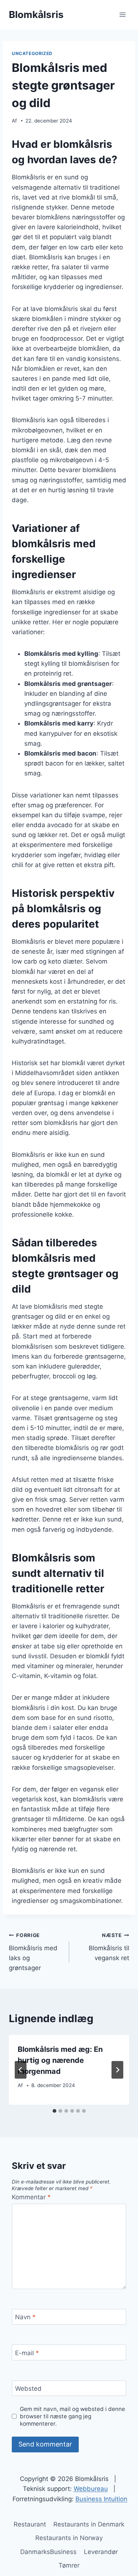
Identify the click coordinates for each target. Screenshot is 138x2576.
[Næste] (117, 2070)
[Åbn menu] (122, 14)
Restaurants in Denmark (89, 2524)
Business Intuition (101, 2499)
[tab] (54, 2111)
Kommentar (31, 2197)
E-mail (27, 2353)
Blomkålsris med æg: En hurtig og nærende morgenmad (60, 2060)
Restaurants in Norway (69, 2538)
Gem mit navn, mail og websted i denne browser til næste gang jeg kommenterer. (72, 2416)
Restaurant (30, 2524)
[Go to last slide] (21, 2070)
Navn (25, 2317)
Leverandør (101, 2552)
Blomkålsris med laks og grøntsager (33, 1952)
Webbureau (91, 2489)
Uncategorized (32, 53)
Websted (28, 2389)
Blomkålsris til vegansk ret (109, 1947)
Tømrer (69, 2565)
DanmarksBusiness (48, 2552)
